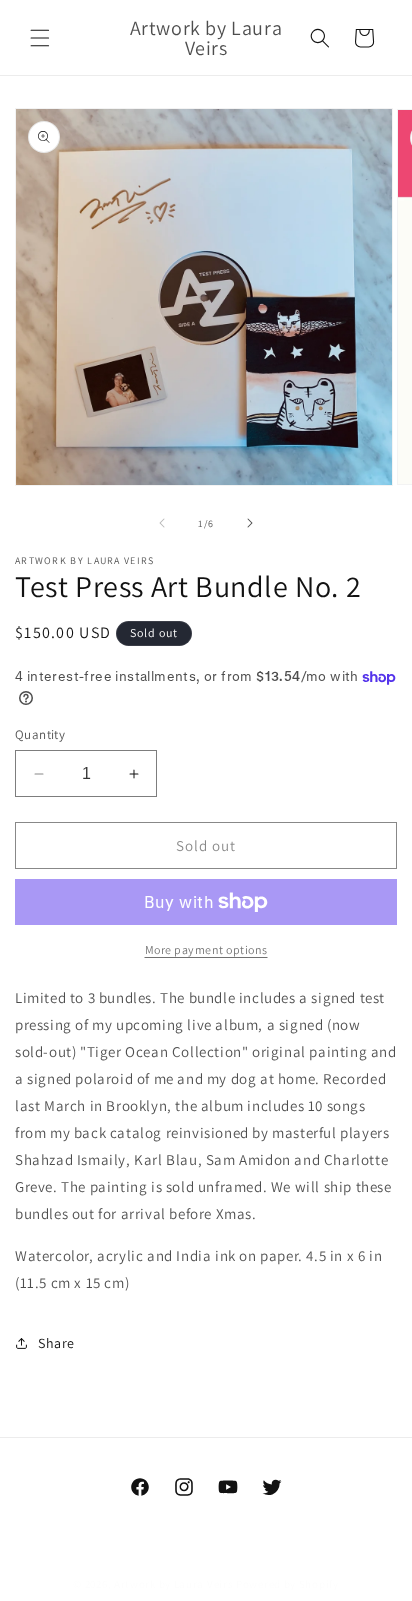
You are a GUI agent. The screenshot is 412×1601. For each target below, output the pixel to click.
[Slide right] (250, 523)
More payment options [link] (206, 949)
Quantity (40, 734)
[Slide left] (162, 523)
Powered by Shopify (287, 1584)
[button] (40, 38)
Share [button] (56, 1343)
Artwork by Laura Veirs (173, 1584)
